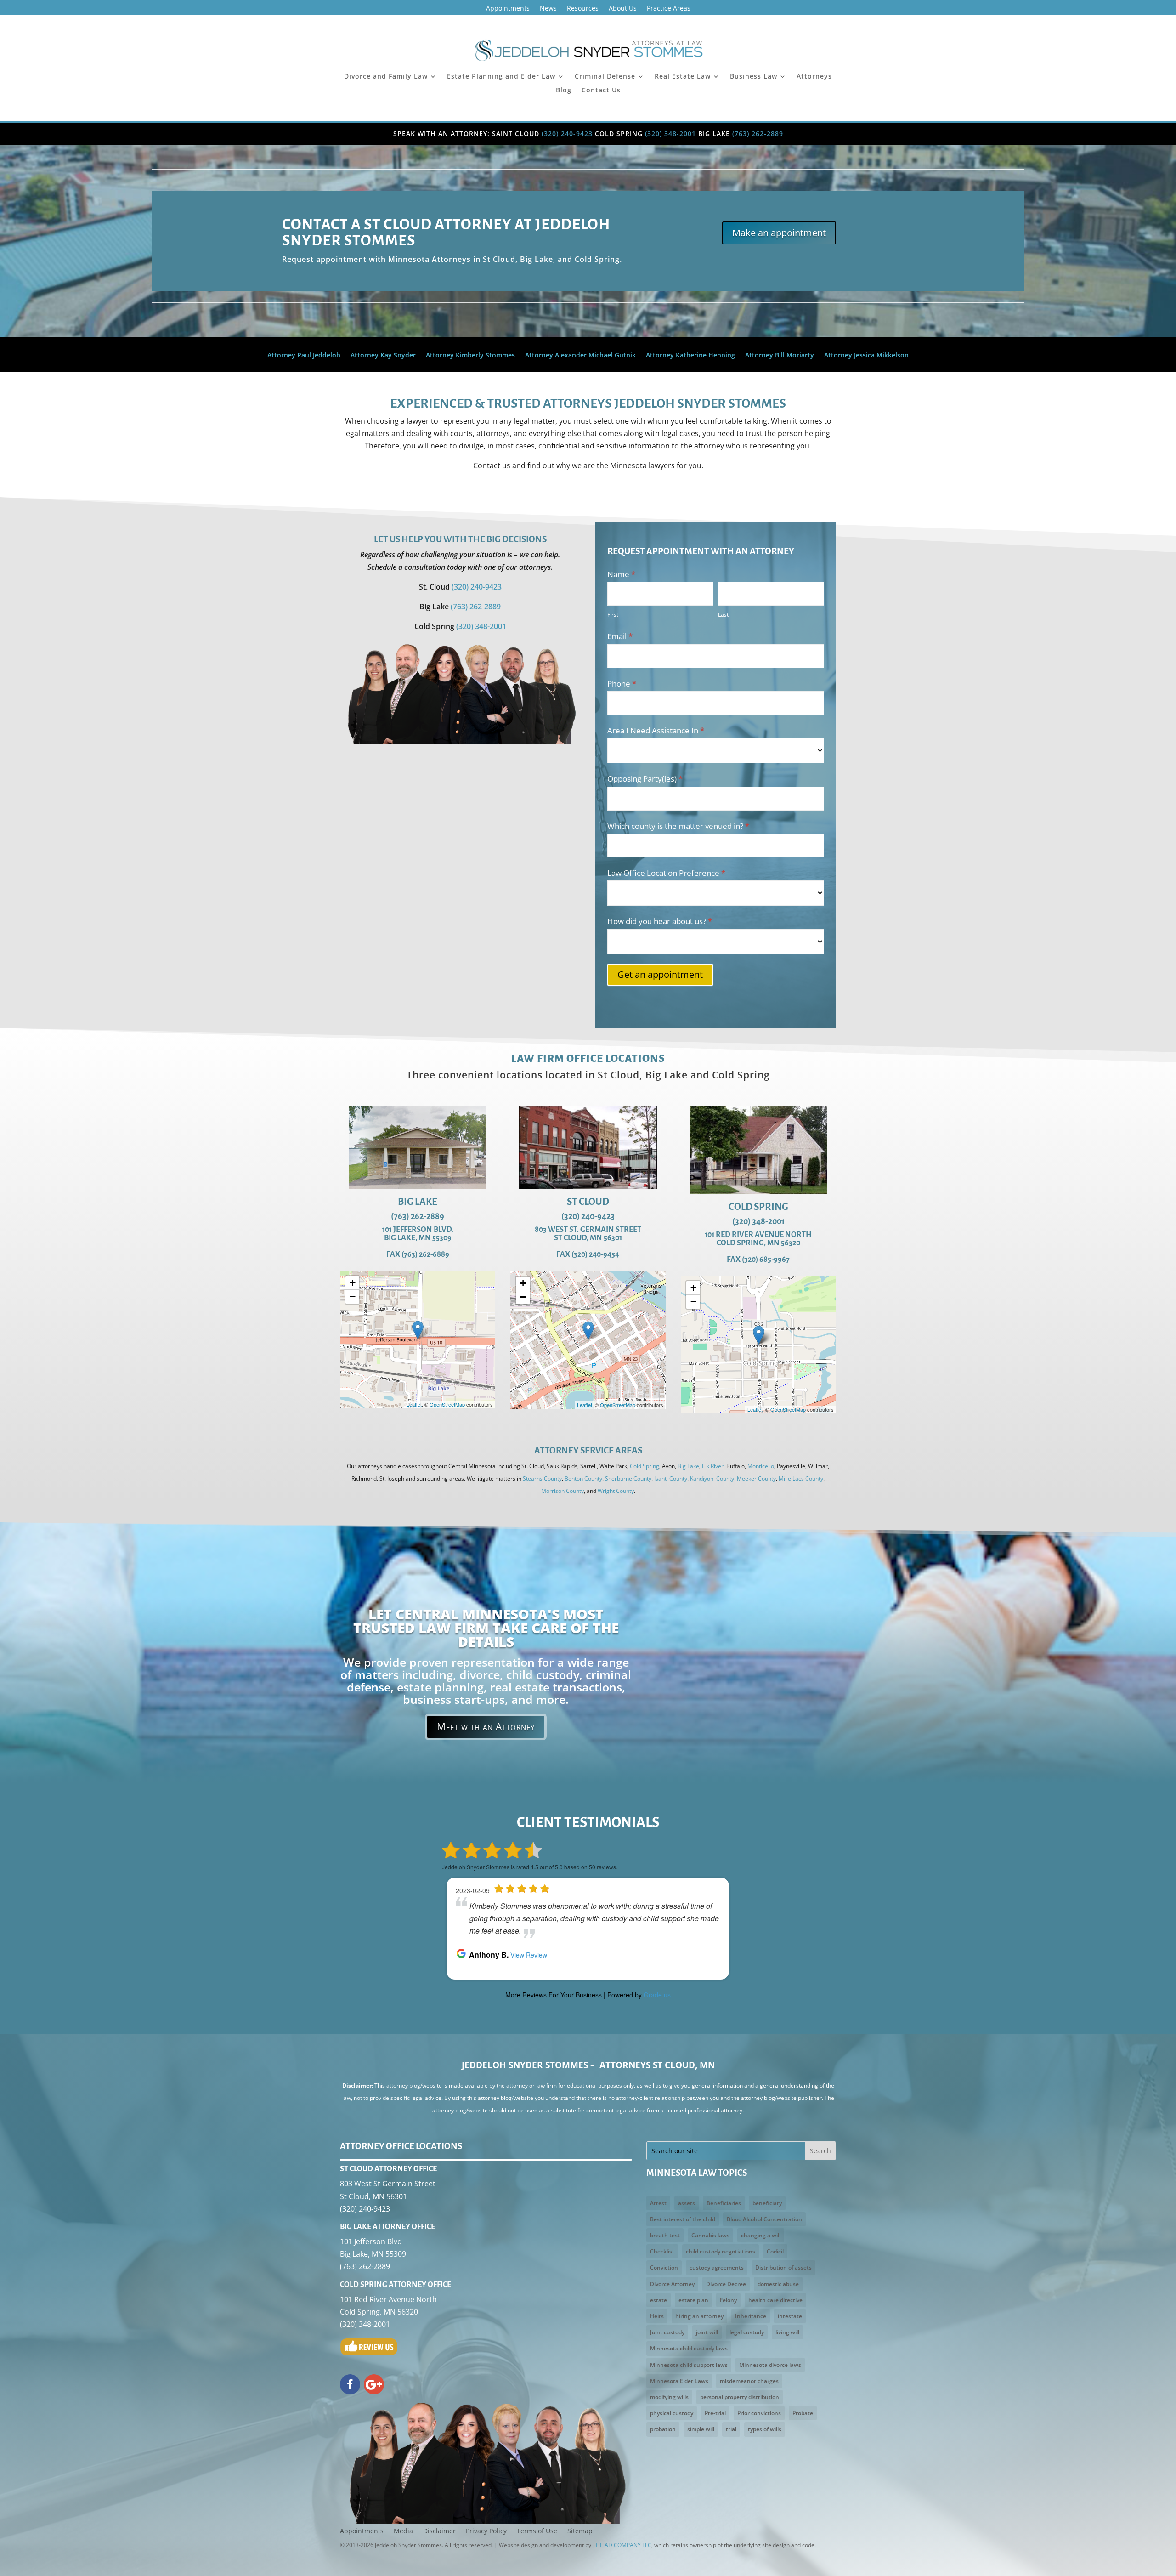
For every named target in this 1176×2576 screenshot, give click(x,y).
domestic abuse (778, 2284)
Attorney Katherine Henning (690, 356)
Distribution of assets (783, 2267)
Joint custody (667, 2332)
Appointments (508, 9)
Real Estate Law (683, 77)
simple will (701, 2429)
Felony (728, 2300)
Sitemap (580, 2531)
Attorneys (814, 77)
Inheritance (751, 2316)
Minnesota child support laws (689, 2365)
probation (663, 2429)
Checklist (662, 2251)
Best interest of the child (683, 2219)
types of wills (765, 2429)
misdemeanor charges (749, 2381)
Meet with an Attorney (486, 1726)
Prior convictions (759, 2413)
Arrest (658, 2203)
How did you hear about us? (660, 921)
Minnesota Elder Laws (679, 2381)
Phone (622, 684)
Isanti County (671, 1478)
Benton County (583, 1478)
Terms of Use (537, 2531)
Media (403, 2531)
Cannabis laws (710, 2235)
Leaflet (414, 1404)
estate (659, 2300)
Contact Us (601, 91)
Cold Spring (645, 1466)
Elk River (713, 1466)
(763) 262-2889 (758, 133)
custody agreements (717, 2267)
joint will (707, 2332)
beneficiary (767, 2203)
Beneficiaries (724, 2203)
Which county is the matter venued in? (678, 826)
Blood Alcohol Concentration (764, 2219)
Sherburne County (628, 1478)
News (548, 9)
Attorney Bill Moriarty (780, 356)
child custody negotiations (721, 2251)
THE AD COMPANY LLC (622, 2545)
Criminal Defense (605, 77)
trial (731, 2429)
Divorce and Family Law (386, 77)
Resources (583, 9)
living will (787, 2332)
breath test (665, 2235)
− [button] (353, 1297)
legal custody (747, 2332)
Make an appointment (779, 233)
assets (687, 2203)
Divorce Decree (726, 2284)
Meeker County (756, 1478)
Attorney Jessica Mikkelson (866, 356)
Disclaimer (439, 2531)
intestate (790, 2316)
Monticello (761, 1466)
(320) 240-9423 (567, 133)
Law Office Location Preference (666, 873)
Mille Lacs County (801, 1478)
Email (620, 636)
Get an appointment (660, 974)
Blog (564, 91)
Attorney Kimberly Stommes (470, 356)
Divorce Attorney (672, 2284)
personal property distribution (740, 2397)
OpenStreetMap (447, 1404)
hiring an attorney (699, 2316)
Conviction (664, 2267)
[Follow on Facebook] (350, 2384)
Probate (803, 2413)
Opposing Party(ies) (645, 779)
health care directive (775, 2300)
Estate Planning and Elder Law (501, 77)
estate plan (693, 2300)
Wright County (616, 1491)
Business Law (754, 77)
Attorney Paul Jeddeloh (304, 356)
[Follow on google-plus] (374, 2384)
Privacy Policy (486, 2531)
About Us (623, 9)
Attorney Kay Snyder (383, 356)
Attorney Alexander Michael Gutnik (580, 356)
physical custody (672, 2413)
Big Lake (688, 1466)
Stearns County (542, 1478)
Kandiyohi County (712, 1478)
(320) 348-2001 (670, 133)
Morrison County (563, 1491)
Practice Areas (669, 9)
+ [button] (353, 1283)
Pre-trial (715, 2413)
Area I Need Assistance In (656, 730)
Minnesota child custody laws (689, 2348)
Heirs (657, 2316)
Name (621, 574)
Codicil (775, 2251)
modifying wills (669, 2397)
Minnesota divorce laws (770, 2365)
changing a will (761, 2235)
